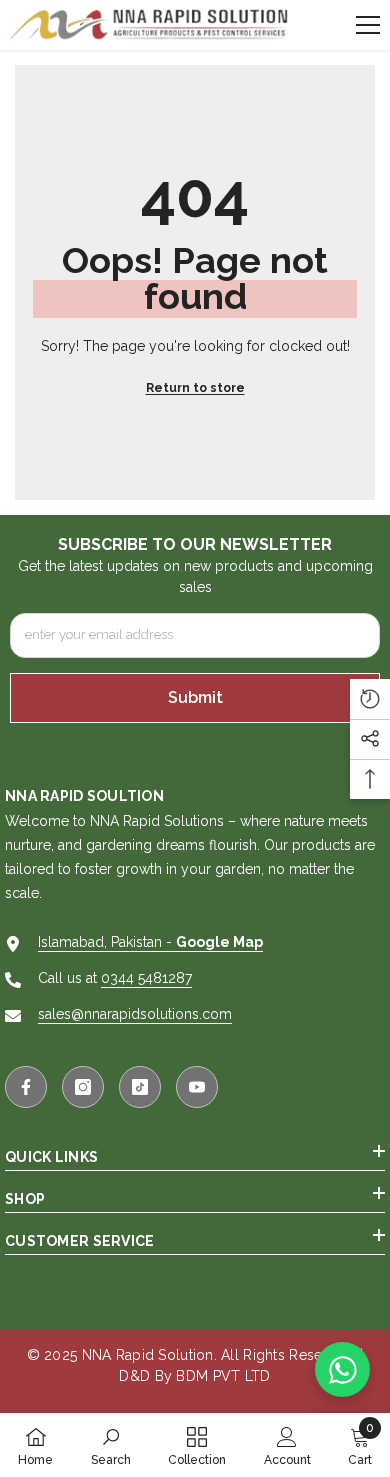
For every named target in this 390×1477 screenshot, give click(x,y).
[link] (111, 1445)
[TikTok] (140, 1087)
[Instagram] (83, 1087)
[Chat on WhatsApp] (342, 1369)
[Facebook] (26, 1087)
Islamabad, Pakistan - (150, 942)
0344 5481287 (146, 978)
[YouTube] (197, 1087)
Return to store (195, 388)
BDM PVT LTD (223, 1376)
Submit (195, 697)
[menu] (368, 25)
